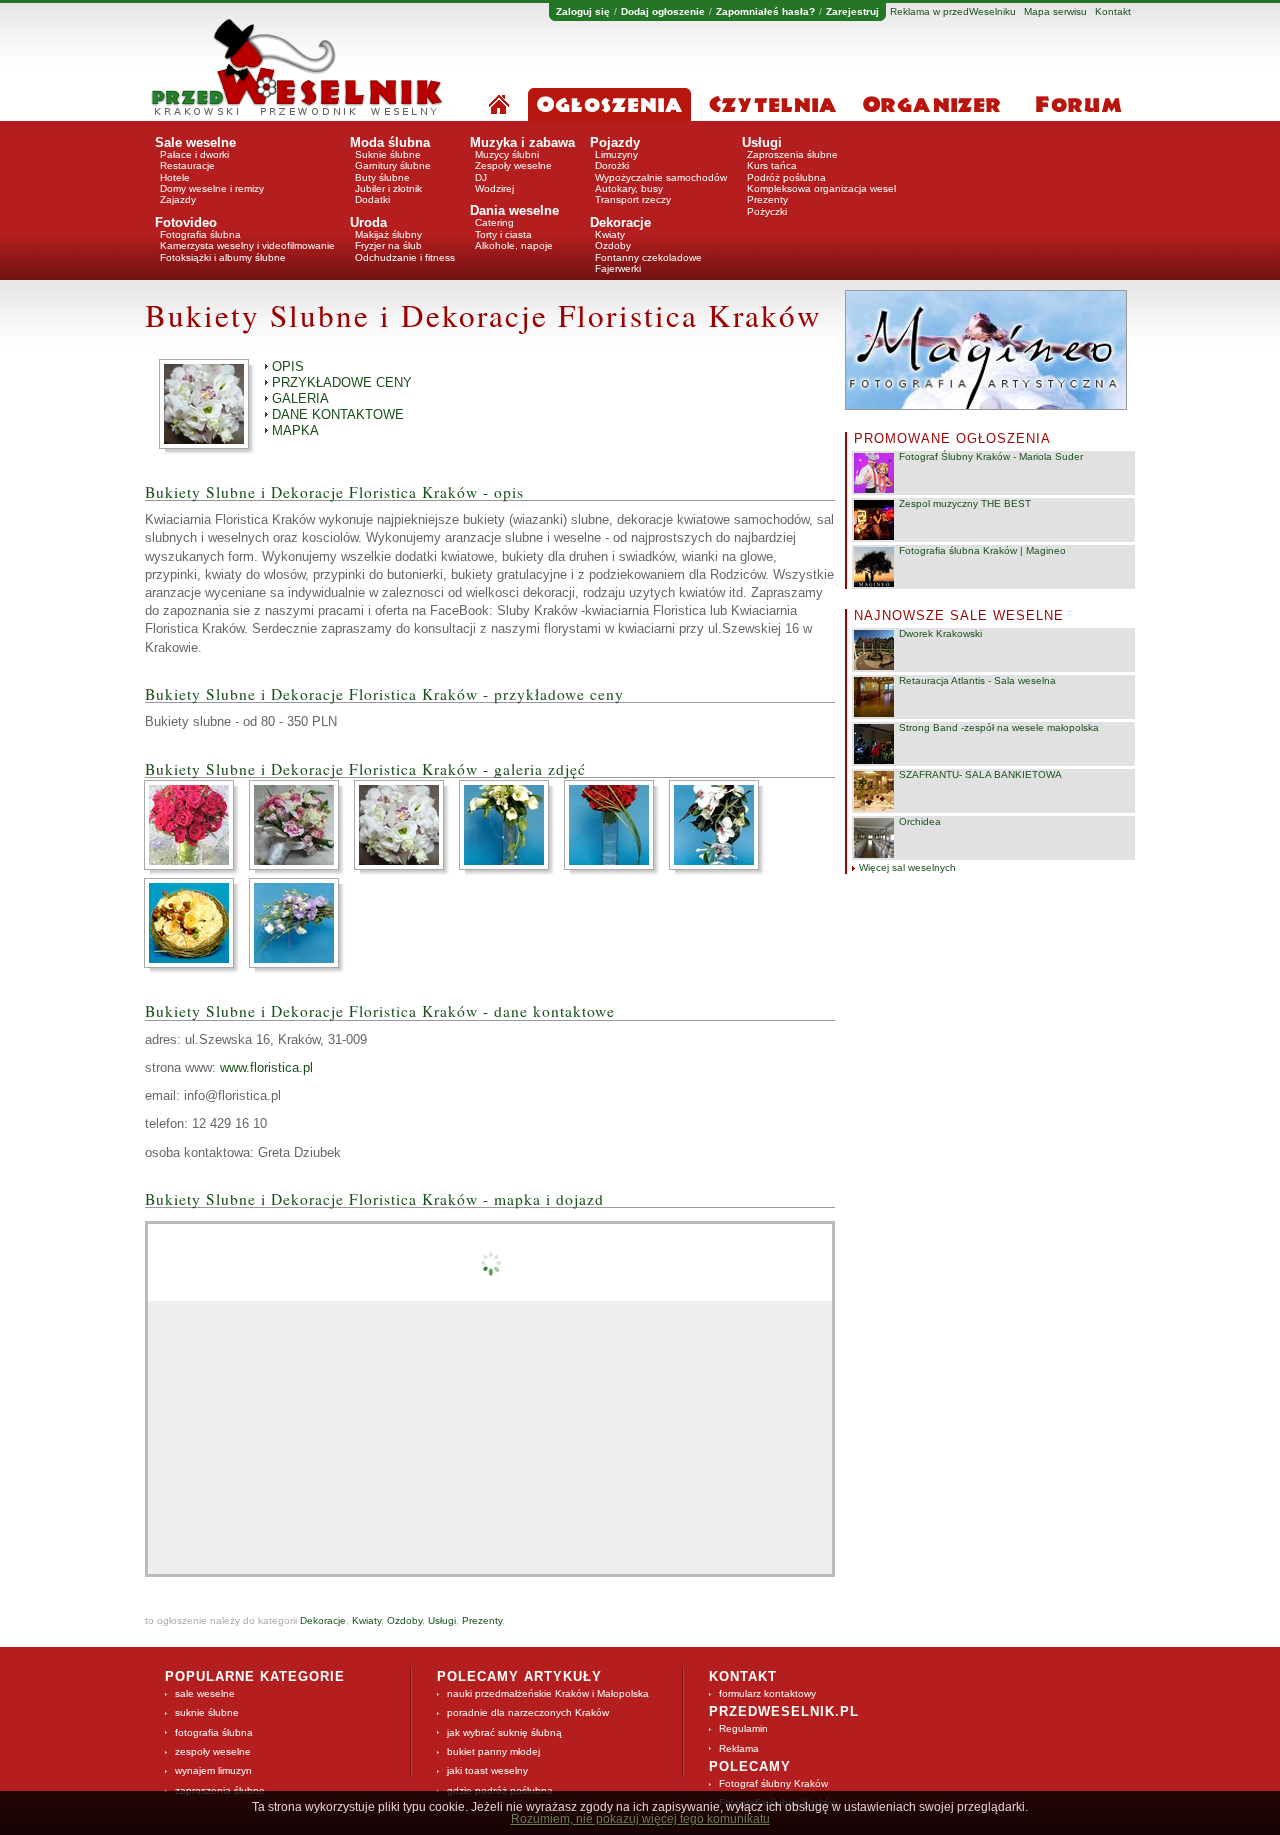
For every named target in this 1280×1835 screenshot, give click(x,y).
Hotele (175, 177)
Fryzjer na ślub (388, 245)
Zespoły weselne (513, 165)
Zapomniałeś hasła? (765, 12)
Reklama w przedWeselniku (953, 12)
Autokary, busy (629, 188)
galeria (300, 398)
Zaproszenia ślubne (792, 154)
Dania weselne (514, 210)
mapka (295, 430)
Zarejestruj (852, 12)
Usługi (762, 142)
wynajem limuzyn (213, 1770)
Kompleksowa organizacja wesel (821, 188)
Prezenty (767, 199)
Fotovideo (186, 222)
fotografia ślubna (214, 1732)
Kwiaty (610, 234)
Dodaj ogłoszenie (663, 12)
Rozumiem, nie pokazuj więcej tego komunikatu (640, 1819)
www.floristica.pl (266, 1067)
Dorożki (612, 165)
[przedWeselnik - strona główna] (297, 74)
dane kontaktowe (338, 414)
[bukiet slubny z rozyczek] (615, 825)
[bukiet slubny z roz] (195, 825)
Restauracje (187, 165)
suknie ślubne (207, 1712)
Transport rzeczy (633, 199)
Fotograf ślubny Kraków (773, 1783)
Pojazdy (615, 142)
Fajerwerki (618, 268)
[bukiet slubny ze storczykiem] (720, 825)
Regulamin (743, 1728)
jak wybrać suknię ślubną (504, 1732)
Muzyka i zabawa (522, 142)
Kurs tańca (772, 165)
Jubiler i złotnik (388, 188)
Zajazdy (178, 199)
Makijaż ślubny (388, 234)
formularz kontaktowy (767, 1693)
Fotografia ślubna (200, 234)
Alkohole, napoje (514, 245)
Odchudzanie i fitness (405, 257)
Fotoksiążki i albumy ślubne (223, 257)
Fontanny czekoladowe (648, 257)
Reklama (739, 1748)
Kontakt (1113, 12)
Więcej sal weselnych (907, 868)
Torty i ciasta (503, 234)
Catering (494, 222)
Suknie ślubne (388, 154)
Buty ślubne (382, 177)
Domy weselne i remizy (212, 188)
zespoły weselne (213, 1751)
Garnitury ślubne (393, 165)
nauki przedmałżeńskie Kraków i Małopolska (548, 1693)
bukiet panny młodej (493, 1751)
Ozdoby (613, 245)
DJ (481, 177)
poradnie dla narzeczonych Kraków (528, 1712)
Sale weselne (195, 142)
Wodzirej (494, 188)
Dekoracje (620, 222)
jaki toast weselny (487, 1770)
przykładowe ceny (342, 382)
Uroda (368, 222)
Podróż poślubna (786, 177)
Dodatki (372, 199)
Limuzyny (616, 154)
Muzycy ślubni (507, 154)
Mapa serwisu (1055, 12)
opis (288, 366)
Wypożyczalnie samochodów (661, 177)
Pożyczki (767, 211)
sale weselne (205, 1693)
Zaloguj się (583, 12)
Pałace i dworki (194, 154)
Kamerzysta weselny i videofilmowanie (247, 245)
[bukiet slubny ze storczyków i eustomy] (405, 825)
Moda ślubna (390, 142)
